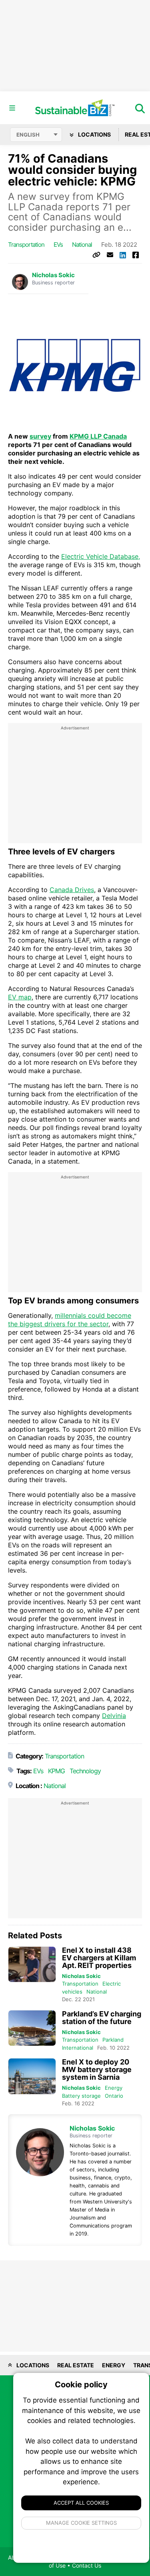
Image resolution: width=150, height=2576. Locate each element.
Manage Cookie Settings (81, 2523)
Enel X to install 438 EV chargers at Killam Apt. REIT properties (99, 1958)
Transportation (26, 245)
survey (40, 436)
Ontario (114, 2096)
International (78, 2048)
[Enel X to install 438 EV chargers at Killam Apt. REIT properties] (32, 1965)
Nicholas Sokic (53, 275)
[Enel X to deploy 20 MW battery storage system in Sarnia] (32, 2076)
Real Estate (76, 2365)
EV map (20, 997)
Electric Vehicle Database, (101, 556)
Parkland (113, 2040)
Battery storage (81, 2096)
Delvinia (114, 1716)
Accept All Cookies (81, 2503)
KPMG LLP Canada (98, 436)
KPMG (56, 1771)
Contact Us (87, 2565)
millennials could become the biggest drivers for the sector (70, 1320)
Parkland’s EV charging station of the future (102, 2018)
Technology (85, 1771)
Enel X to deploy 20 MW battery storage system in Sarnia (97, 2069)
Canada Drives (72, 890)
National (82, 245)
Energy (114, 2088)
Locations (94, 134)
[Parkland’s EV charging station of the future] (32, 2028)
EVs (58, 245)
